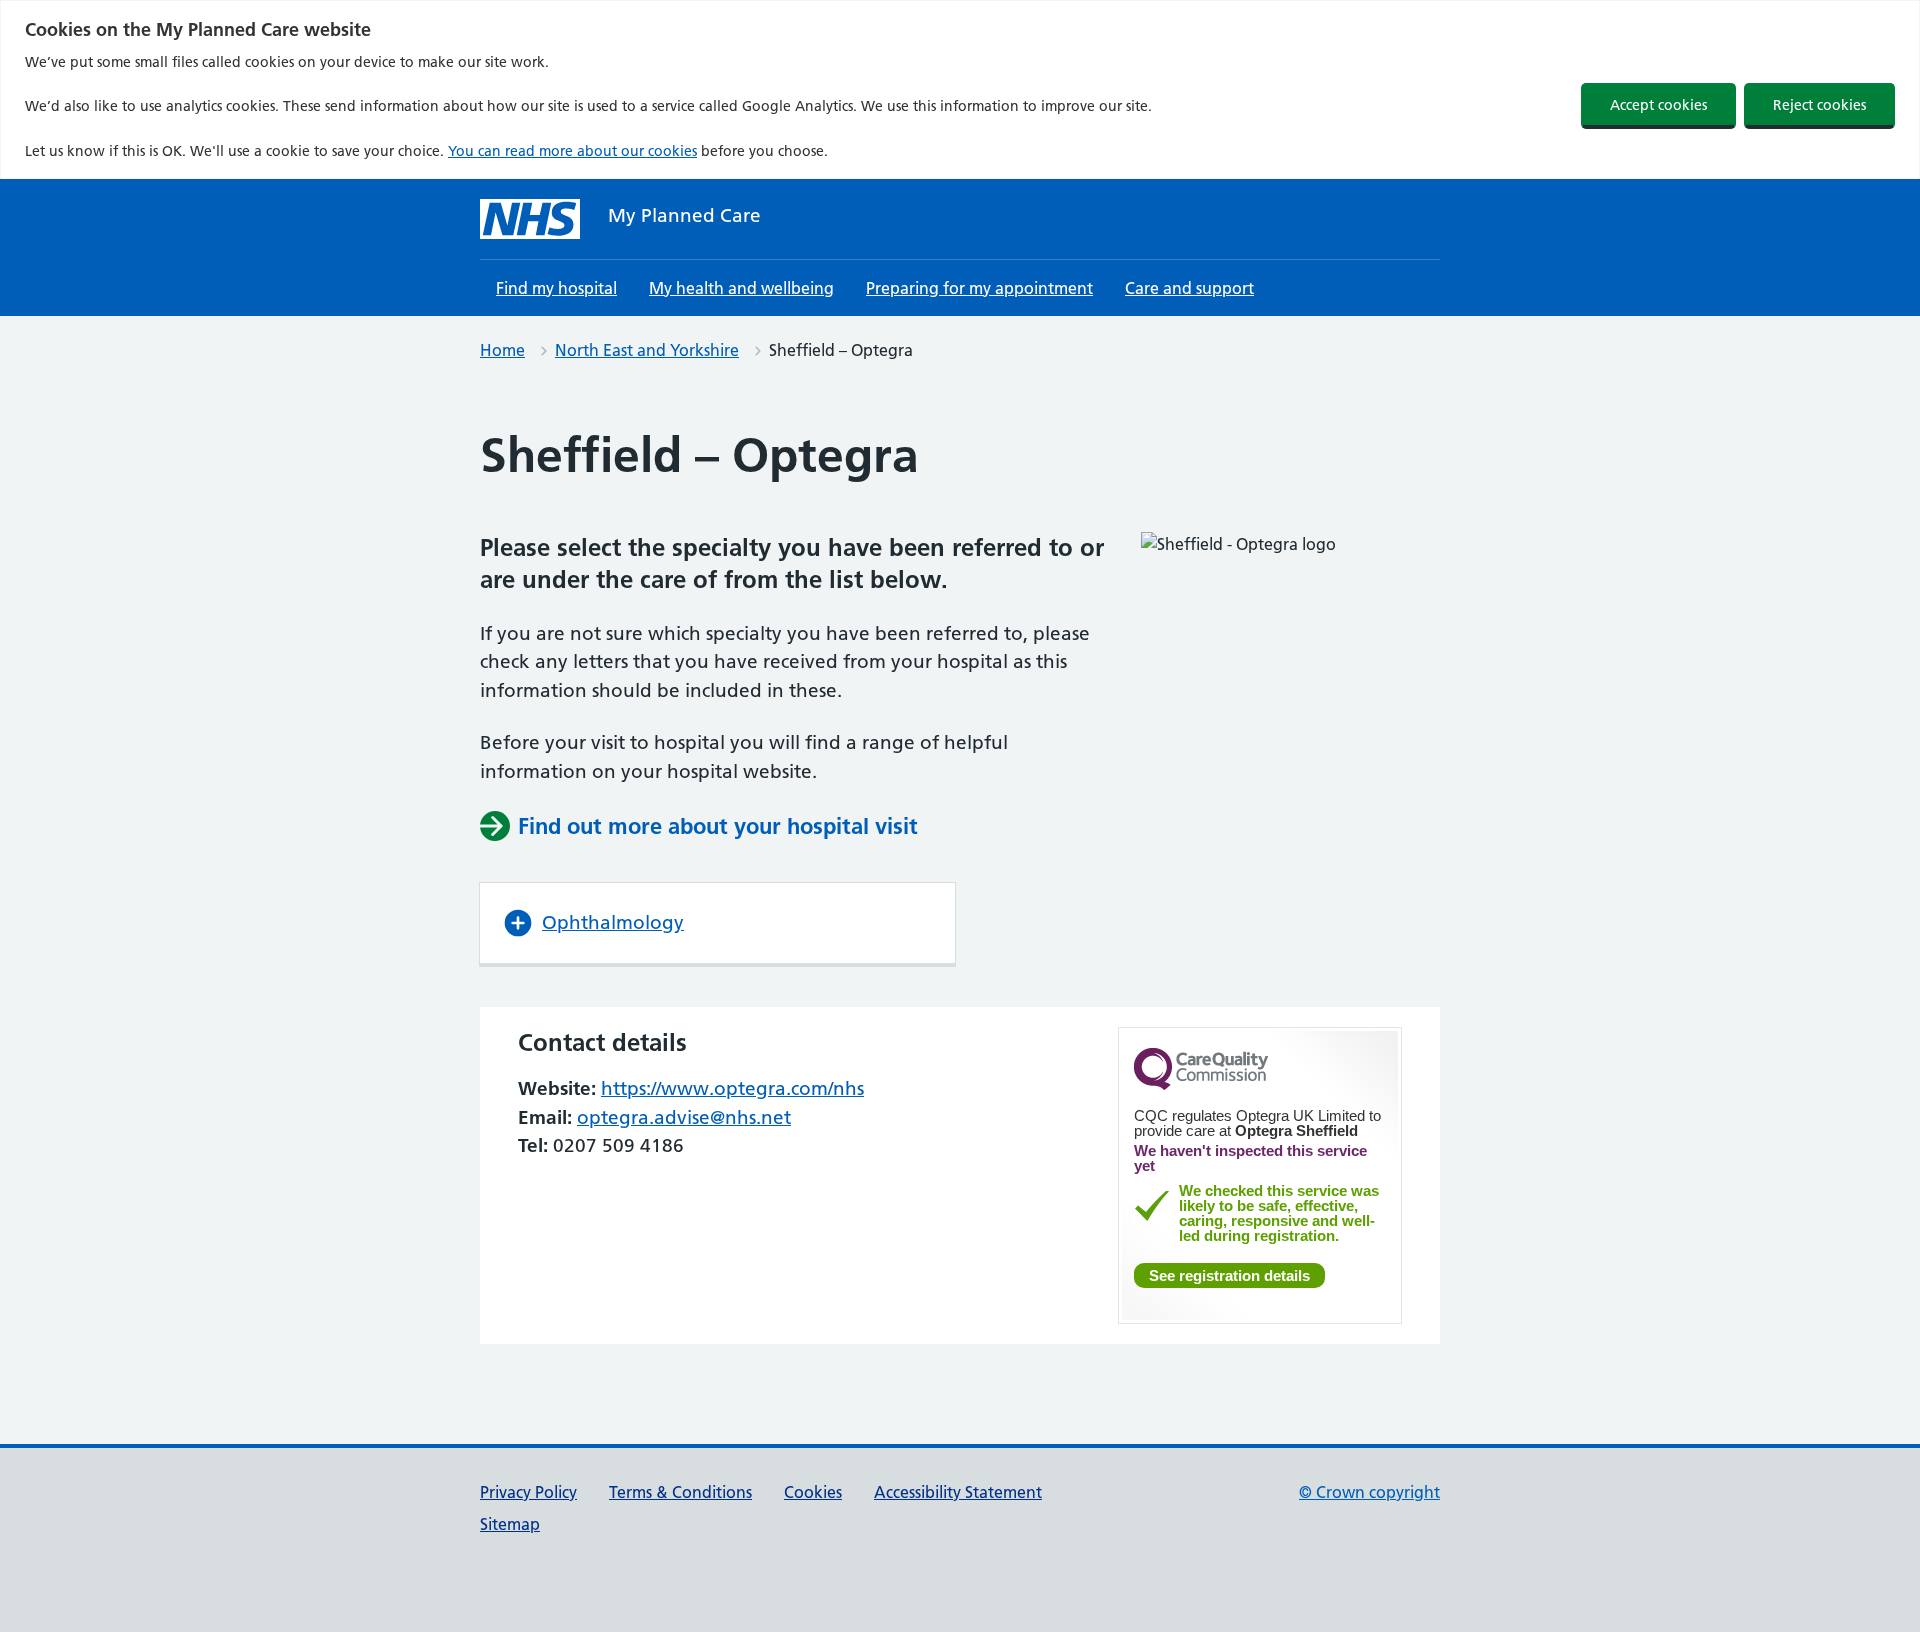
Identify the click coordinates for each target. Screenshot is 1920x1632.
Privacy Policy (528, 1492)
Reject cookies (1819, 105)
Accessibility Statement (958, 1492)
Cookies (813, 1492)
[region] (960, 89)
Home (502, 350)
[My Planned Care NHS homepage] (530, 219)
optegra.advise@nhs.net (684, 1117)
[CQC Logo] (1201, 1085)
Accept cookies (1658, 105)
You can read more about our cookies (572, 151)
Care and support (1189, 288)
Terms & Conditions (680, 1492)
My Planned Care (684, 215)
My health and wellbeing (741, 288)
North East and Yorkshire (647, 350)
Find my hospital (556, 288)
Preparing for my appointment (979, 288)
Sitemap (510, 1524)
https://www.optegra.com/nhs (732, 1088)
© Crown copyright (1369, 1492)
